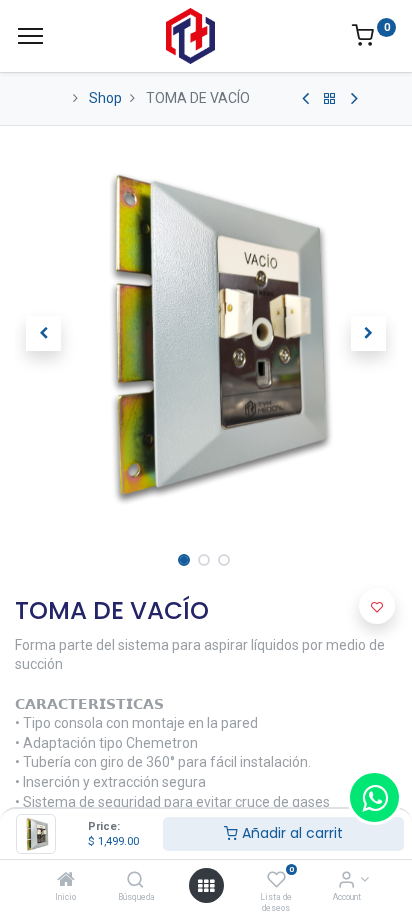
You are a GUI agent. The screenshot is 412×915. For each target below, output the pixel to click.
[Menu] (30, 36)
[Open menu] (206, 886)
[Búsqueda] (135, 881)
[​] (305, 99)
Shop (105, 98)
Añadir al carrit (290, 833)
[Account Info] (346, 881)
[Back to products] (330, 99)
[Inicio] (66, 881)
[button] (43, 334)
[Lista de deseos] (276, 881)
